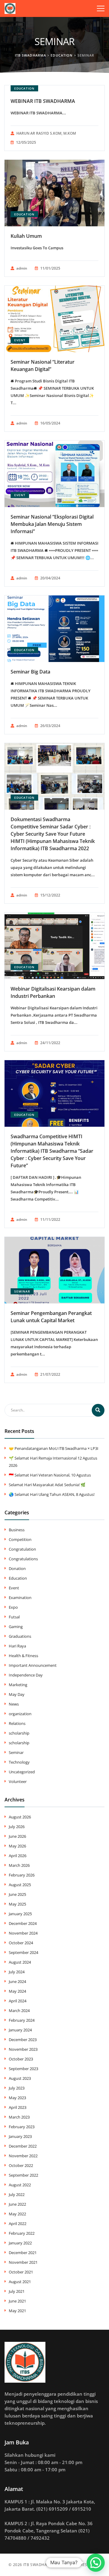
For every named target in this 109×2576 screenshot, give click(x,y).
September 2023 (23, 2069)
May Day (17, 1694)
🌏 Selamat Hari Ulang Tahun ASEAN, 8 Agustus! (52, 1494)
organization (20, 1714)
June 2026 (17, 1836)
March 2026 (19, 1865)
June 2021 (17, 2301)
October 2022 (21, 2165)
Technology (19, 1762)
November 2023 (23, 2049)
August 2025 (20, 1885)
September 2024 (23, 1952)
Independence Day (26, 1675)
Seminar (22, 1291)
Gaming (16, 1627)
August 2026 (20, 1817)
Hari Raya (17, 1646)
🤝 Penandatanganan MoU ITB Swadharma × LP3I (54, 1448)
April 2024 (18, 2001)
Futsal (14, 1617)
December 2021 (23, 2253)
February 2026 (22, 1875)
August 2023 (20, 2078)
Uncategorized (22, 1772)
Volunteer (18, 1781)
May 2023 (17, 2098)
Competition (20, 1539)
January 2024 (20, 2030)
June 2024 (17, 1981)
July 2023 (17, 2088)
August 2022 (20, 2185)
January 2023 (20, 2136)
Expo (13, 1607)
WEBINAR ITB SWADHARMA (43, 101)
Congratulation (22, 1549)
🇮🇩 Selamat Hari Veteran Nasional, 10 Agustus (50, 1475)
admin (22, 268)
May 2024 (17, 1991)
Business (17, 1530)
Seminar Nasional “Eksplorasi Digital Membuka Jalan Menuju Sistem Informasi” (52, 524)
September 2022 (23, 2175)
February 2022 (22, 2233)
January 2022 (20, 2243)
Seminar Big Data (30, 672)
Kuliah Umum (26, 236)
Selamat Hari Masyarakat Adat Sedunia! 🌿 (47, 1485)
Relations (17, 1723)
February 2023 (22, 2127)
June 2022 (17, 2204)
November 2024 (23, 1933)
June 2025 (17, 1894)
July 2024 (17, 1972)
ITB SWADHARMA (40, 2565)
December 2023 (23, 2040)
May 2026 (17, 1846)
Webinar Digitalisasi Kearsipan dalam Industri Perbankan (53, 992)
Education (24, 88)
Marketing (18, 1685)
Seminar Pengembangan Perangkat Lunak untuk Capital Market (51, 1317)
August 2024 (20, 1962)
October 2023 (21, 2059)
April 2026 (18, 1856)
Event (20, 340)
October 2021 (21, 2272)
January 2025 (20, 1914)
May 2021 (17, 2311)
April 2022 (18, 2224)
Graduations (20, 1636)
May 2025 (17, 1904)
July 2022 (17, 2194)
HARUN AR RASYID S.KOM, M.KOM (46, 133)
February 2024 (22, 2020)
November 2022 (23, 2156)
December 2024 (23, 1923)
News (14, 1704)
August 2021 (20, 2282)
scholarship (19, 1733)
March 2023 (19, 2117)
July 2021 (17, 2291)
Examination (20, 1598)
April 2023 (18, 2107)
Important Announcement (33, 1665)
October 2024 (21, 1943)
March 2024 (19, 2011)
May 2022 (17, 2214)
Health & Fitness (23, 1656)
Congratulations (23, 1559)
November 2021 (23, 2262)
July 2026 (17, 1827)
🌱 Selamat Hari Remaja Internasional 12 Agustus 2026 (53, 1462)
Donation (17, 1568)
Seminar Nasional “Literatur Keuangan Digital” (43, 365)
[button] (96, 2563)
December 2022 (23, 2146)
